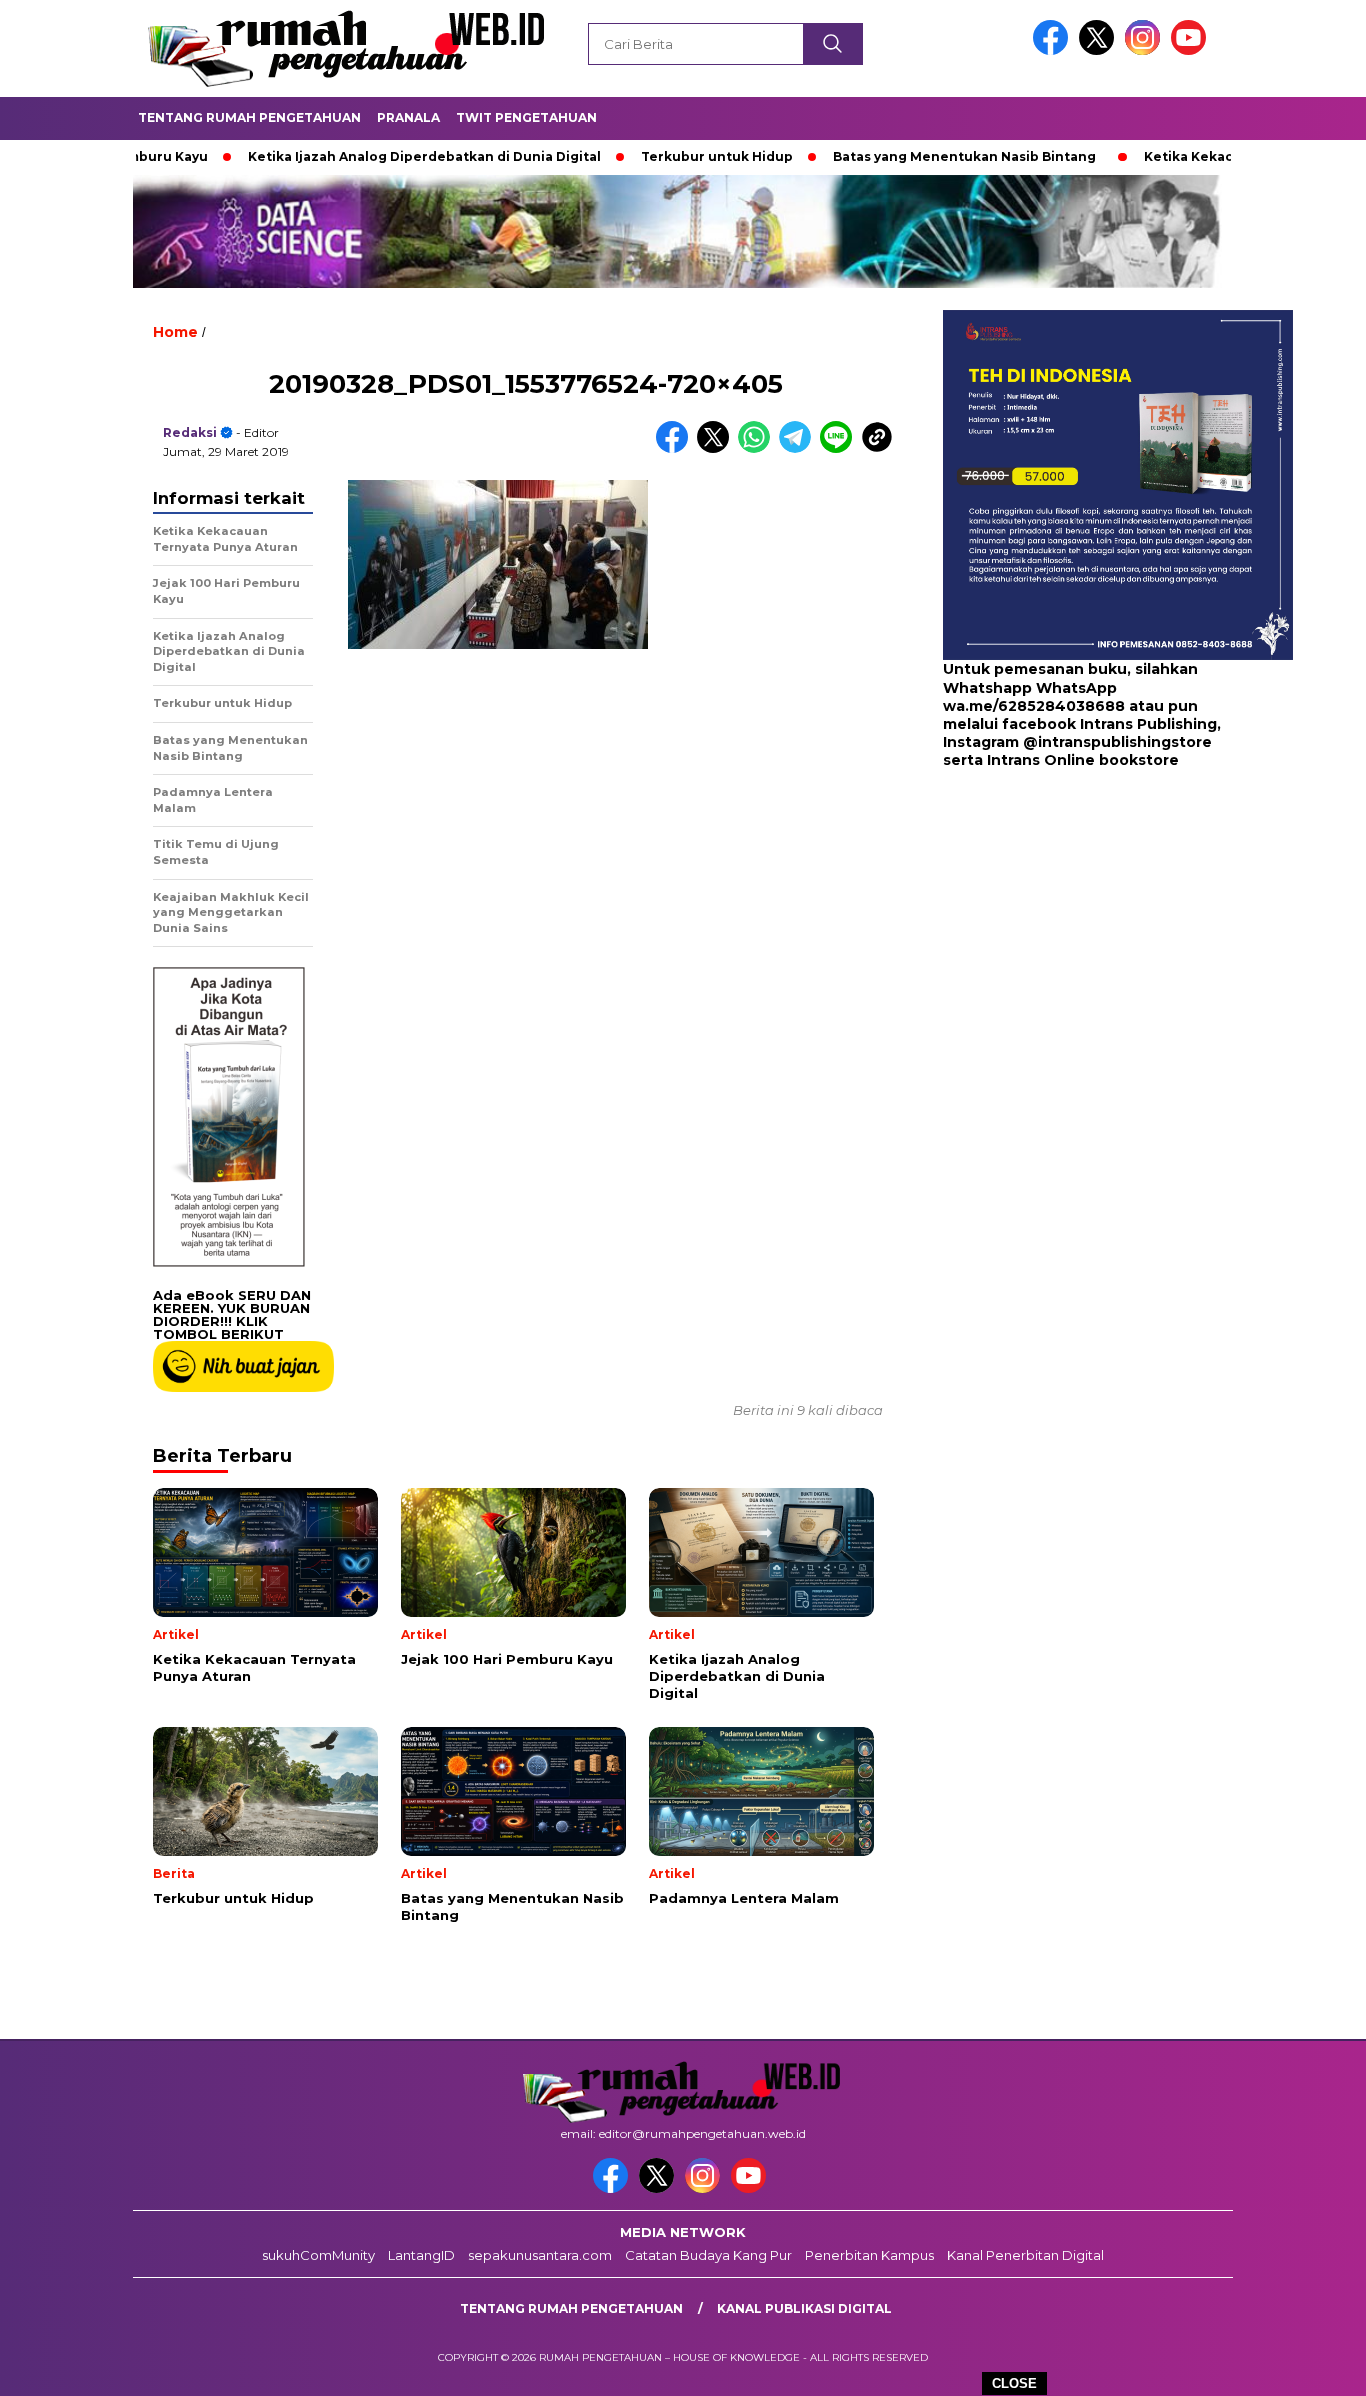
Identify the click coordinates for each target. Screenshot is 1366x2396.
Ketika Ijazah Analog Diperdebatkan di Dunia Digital (357, 156)
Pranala (408, 117)
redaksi (190, 432)
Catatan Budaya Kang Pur (708, 2255)
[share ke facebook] (676, 448)
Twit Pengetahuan (526, 117)
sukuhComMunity (318, 2255)
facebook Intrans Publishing (1109, 724)
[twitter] (1100, 50)
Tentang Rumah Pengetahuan (249, 117)
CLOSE (1014, 2383)
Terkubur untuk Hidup (650, 156)
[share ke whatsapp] (758, 448)
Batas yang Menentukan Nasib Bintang (897, 156)
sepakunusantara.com (540, 2255)
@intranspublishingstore (1117, 742)
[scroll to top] (1308, 2365)
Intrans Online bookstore (1083, 760)
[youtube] (1192, 50)
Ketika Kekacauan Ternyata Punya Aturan (1218, 156)
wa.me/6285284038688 (1034, 706)
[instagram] (1146, 50)
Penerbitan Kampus (869, 2255)
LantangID (421, 2255)
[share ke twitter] (717, 448)
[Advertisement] (1068, 930)
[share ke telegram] (799, 448)
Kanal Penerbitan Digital (1025, 2255)
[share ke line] (840, 448)
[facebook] (1054, 50)
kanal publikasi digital (804, 2308)
